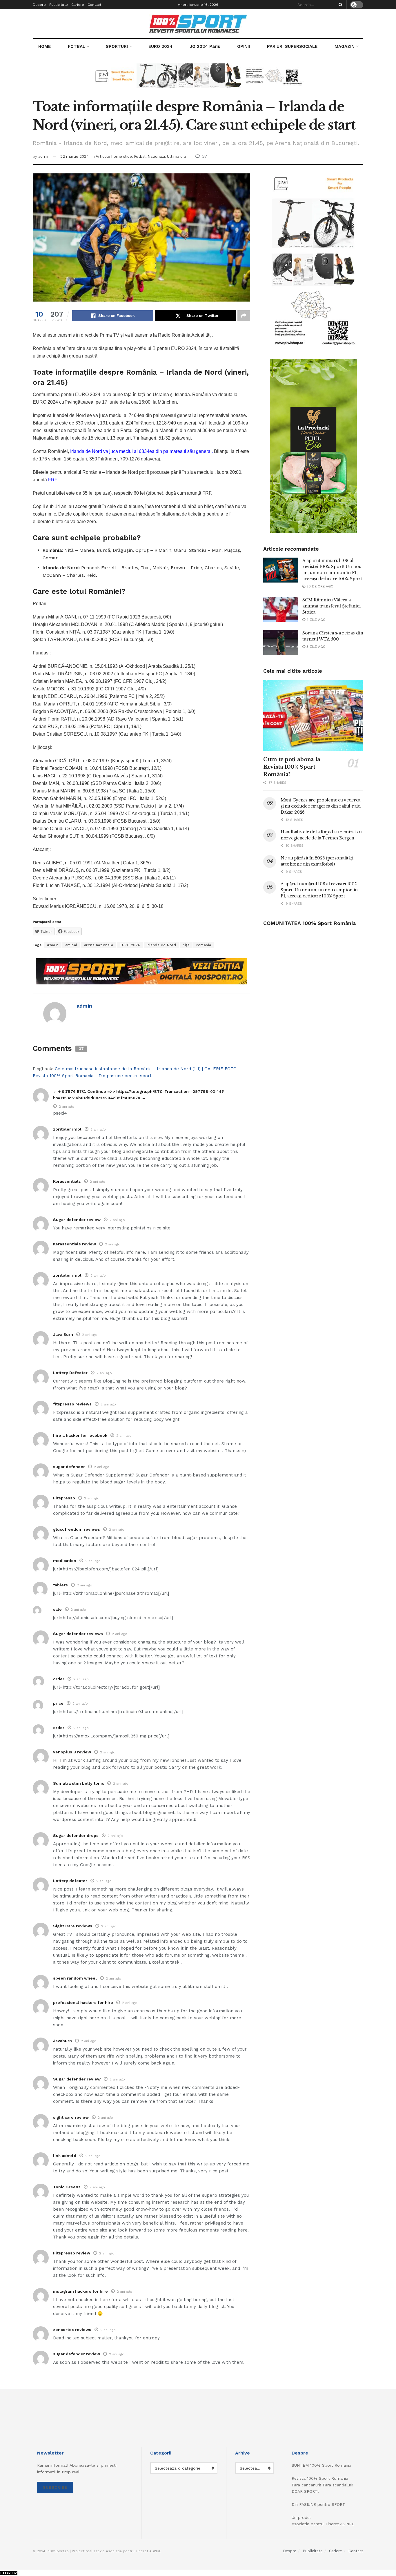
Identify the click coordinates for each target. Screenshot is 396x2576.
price (58, 1703)
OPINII (244, 46)
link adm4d (65, 2156)
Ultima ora (177, 156)
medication (65, 1561)
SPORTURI (117, 46)
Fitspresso (64, 1498)
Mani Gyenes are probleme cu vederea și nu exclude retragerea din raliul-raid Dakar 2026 (321, 806)
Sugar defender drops (76, 1835)
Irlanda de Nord (161, 945)
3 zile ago (315, 647)
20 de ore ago (319, 586)
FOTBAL (77, 46)
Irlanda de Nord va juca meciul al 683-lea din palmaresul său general (141, 451)
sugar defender (69, 1467)
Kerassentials (67, 1181)
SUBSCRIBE (55, 2487)
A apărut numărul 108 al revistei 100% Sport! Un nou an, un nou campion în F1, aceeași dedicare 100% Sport (319, 890)
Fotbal (140, 156)
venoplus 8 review (72, 1752)
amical (71, 945)
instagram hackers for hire (80, 2291)
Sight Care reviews (73, 1926)
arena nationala (99, 945)
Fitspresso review (72, 2253)
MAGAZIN (345, 46)
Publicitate (59, 5)
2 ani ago (67, 1106)
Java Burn (63, 1334)
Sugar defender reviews (78, 1634)
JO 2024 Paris (205, 46)
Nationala (156, 156)
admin (44, 156)
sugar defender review (77, 2354)
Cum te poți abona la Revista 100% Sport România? (292, 767)
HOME (44, 46)
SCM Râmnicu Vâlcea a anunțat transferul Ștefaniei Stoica (331, 606)
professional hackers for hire (83, 2002)
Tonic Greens (67, 2187)
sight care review (71, 2117)
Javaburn (62, 2041)
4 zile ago (315, 620)
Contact (94, 5)
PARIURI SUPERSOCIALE (292, 46)
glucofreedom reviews (77, 1529)
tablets (60, 1585)
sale (57, 1609)
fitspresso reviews (72, 1404)
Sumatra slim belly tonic (79, 1783)
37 (204, 156)
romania (204, 945)
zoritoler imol (67, 1129)
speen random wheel (75, 1978)
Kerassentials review (75, 1244)
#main (53, 945)
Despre (39, 5)
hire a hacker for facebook (80, 1435)
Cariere (78, 5)
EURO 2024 (160, 46)
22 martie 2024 (75, 156)
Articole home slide (114, 156)
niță (186, 945)
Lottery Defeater (70, 1373)
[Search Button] (339, 5)
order (59, 1679)
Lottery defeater (70, 1881)
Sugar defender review (77, 1220)
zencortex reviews (72, 2330)
